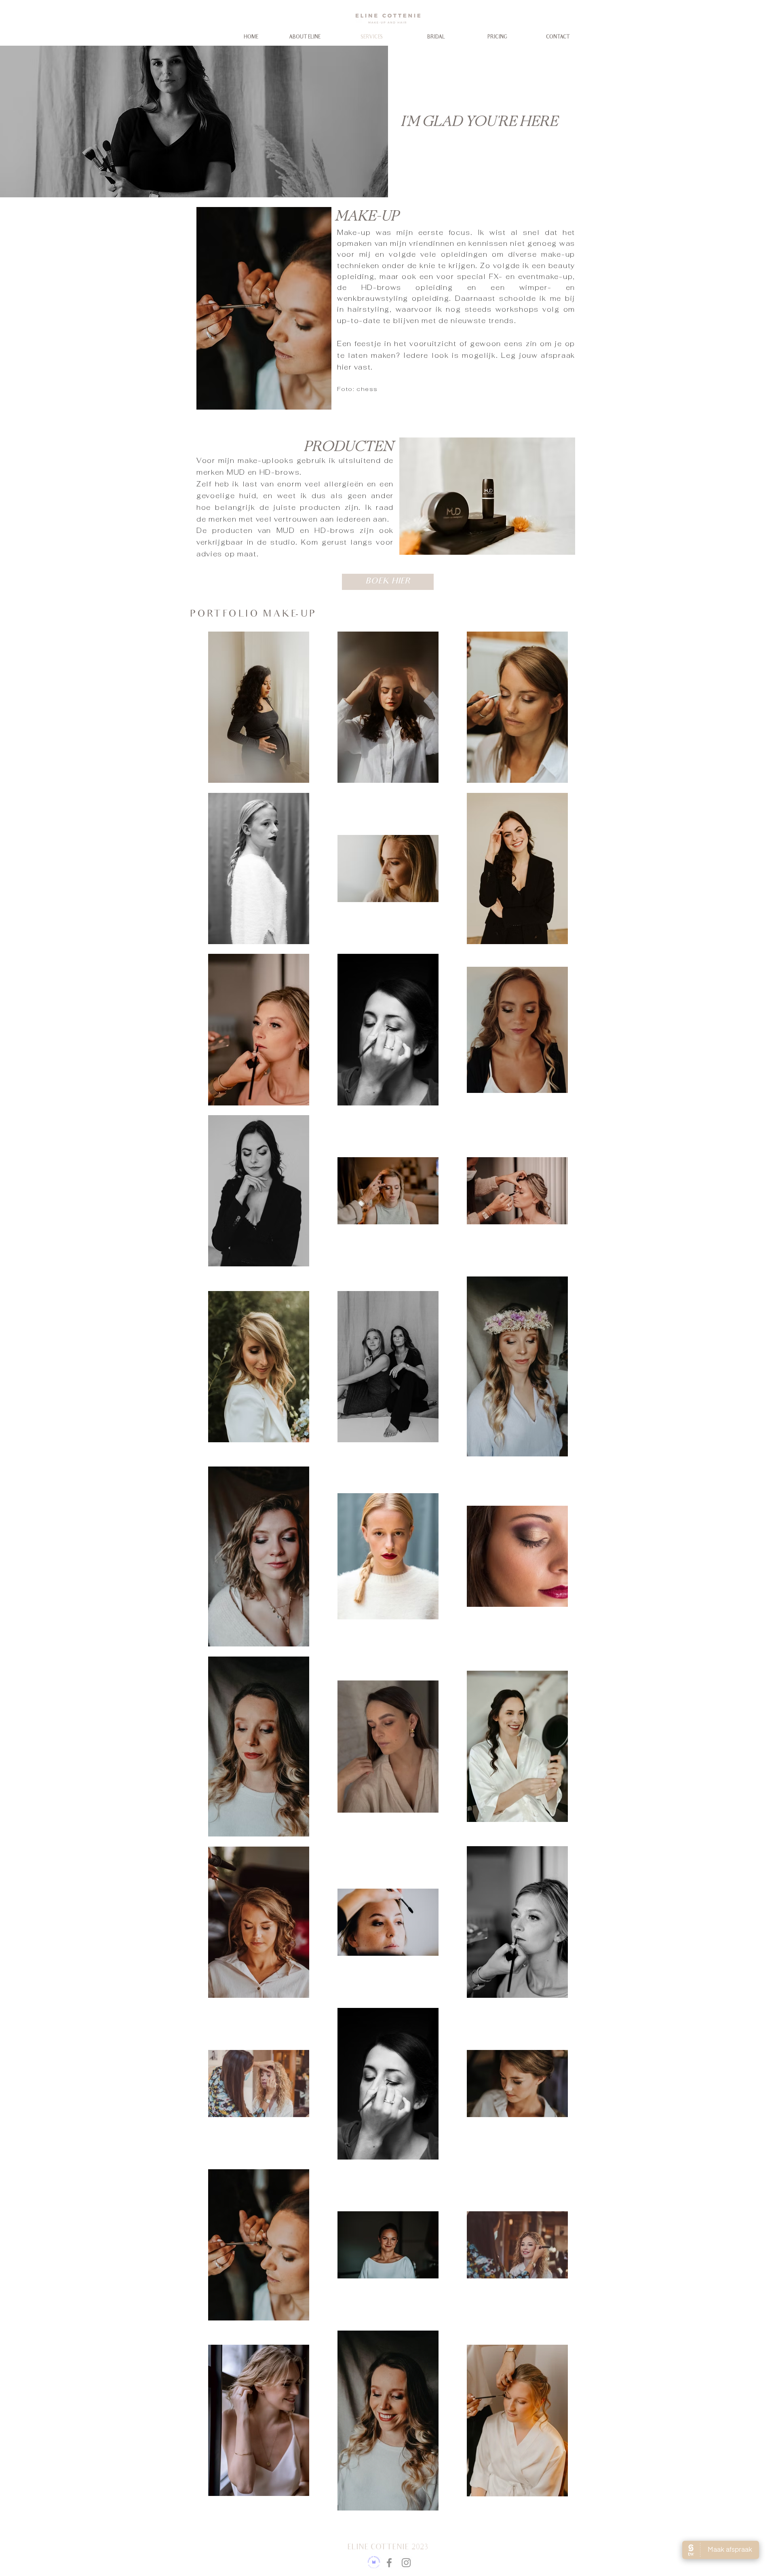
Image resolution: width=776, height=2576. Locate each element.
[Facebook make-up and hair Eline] (389, 2563)
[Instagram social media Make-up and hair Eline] (406, 2563)
